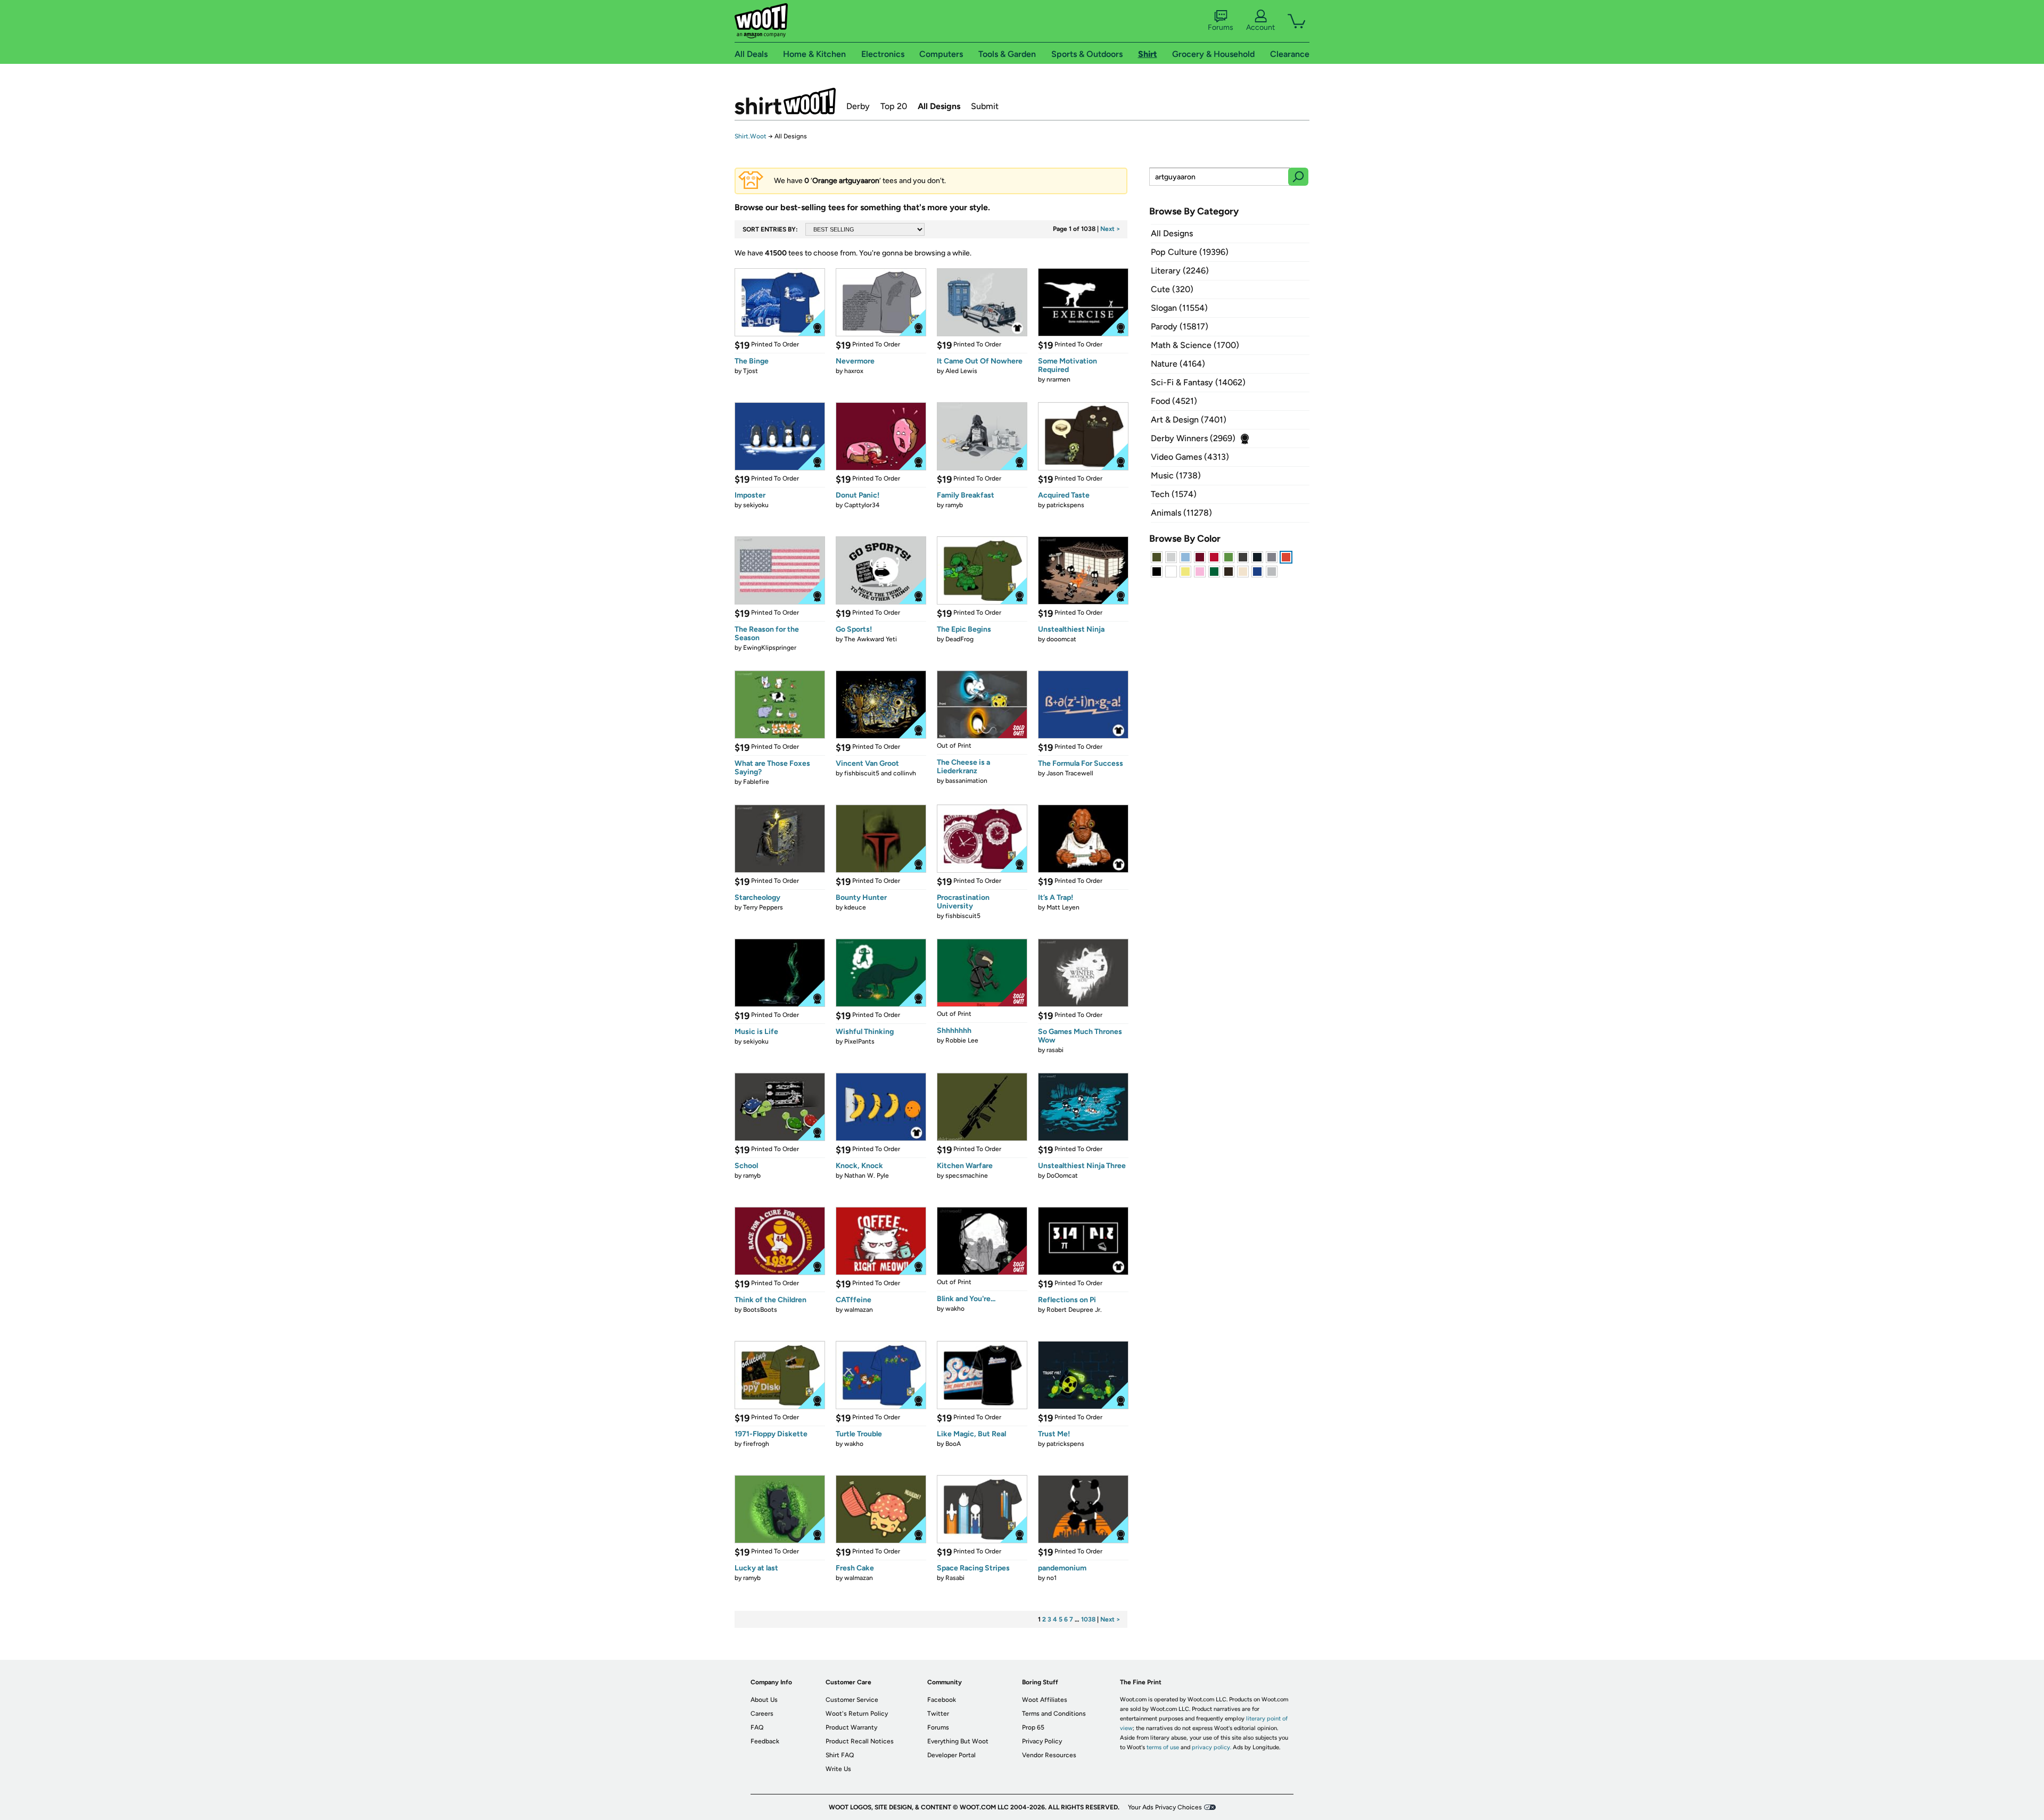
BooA (953, 1444)
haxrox (854, 371)
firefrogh (756, 1444)
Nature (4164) (1178, 364)
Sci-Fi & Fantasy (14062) (1198, 382)
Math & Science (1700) (1195, 345)
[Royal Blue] (1257, 572)
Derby (858, 106)
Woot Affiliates (1045, 1700)
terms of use (1163, 1747)
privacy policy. (1211, 1747)
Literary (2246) (1180, 271)
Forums (1221, 27)
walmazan (859, 1310)
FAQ (757, 1727)
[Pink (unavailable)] (1200, 572)
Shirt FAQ (840, 1755)
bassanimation (966, 781)
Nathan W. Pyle (867, 1176)
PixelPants (859, 1041)
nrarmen (1058, 379)
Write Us (838, 1769)
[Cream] (1243, 572)
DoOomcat (1062, 1176)
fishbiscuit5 (963, 916)
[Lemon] (1185, 572)
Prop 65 (1033, 1727)
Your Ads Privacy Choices (1165, 1807)
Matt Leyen (1063, 907)
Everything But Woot (958, 1741)
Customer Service (852, 1700)
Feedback (765, 1741)
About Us (764, 1700)
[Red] (1214, 557)
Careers (762, 1714)
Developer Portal (951, 1755)
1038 (1088, 1619)
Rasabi (955, 1578)
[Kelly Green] (1214, 572)
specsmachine (967, 1176)
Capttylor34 (862, 505)
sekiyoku (756, 505)
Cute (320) (1172, 289)
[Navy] (1257, 557)
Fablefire (756, 782)
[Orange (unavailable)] (1286, 557)
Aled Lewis (961, 371)
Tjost (751, 371)
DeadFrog (959, 639)
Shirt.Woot (785, 101)
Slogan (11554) (1179, 308)
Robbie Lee (962, 1040)
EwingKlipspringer (770, 648)
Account (1260, 27)
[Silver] (1171, 557)
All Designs (939, 106)
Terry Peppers (763, 907)
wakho (955, 1309)
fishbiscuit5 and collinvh (880, 773)
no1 (1052, 1578)
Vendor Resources (1049, 1755)
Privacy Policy (1042, 1741)
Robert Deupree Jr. (1074, 1310)
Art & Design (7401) (1189, 420)
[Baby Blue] (1185, 557)
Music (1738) (1176, 475)
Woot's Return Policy (857, 1714)
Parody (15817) (1180, 326)
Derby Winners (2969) (1193, 438)
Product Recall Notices (860, 1741)
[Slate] (1272, 557)
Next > (1110, 229)
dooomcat (1061, 639)
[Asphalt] (1243, 557)
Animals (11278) (1181, 513)
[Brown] (1229, 572)
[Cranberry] (1200, 557)
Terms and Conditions (1054, 1714)
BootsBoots (760, 1310)
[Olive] (1157, 557)
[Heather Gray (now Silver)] (1272, 572)
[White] (1171, 572)
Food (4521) (1174, 401)
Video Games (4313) (1190, 457)
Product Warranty (851, 1727)
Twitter (938, 1714)
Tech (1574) (1174, 494)
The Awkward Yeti (871, 639)
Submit (985, 106)
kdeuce (855, 907)
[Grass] (1229, 557)
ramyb (954, 505)
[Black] (1157, 572)
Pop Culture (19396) (1190, 252)
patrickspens (1065, 505)
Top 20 (894, 106)
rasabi (1055, 1050)
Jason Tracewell (1070, 773)
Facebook (942, 1700)
